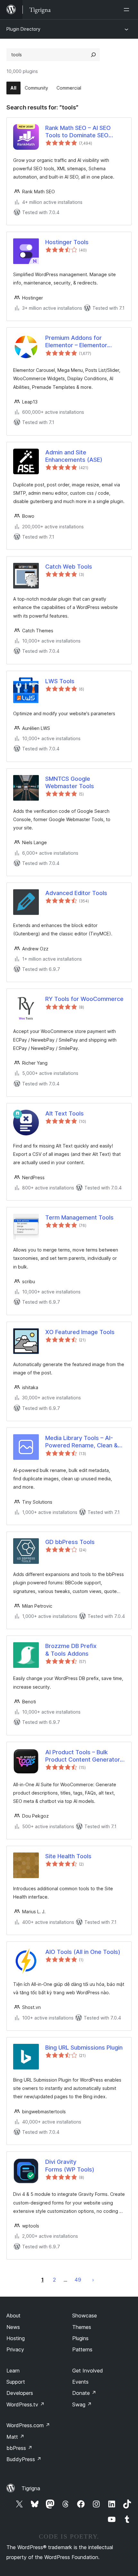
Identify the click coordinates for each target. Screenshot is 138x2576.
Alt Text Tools (65, 1113)
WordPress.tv (26, 2404)
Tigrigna (31, 2488)
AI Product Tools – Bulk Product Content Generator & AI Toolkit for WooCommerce (83, 1756)
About (13, 2316)
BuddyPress (24, 2459)
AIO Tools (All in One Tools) (83, 1952)
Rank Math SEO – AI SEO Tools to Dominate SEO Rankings (78, 132)
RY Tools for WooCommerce (84, 999)
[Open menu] (128, 10)
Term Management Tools (79, 1217)
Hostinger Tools (67, 242)
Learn (13, 2371)
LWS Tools (60, 681)
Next (93, 2280)
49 (78, 2280)
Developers (20, 2393)
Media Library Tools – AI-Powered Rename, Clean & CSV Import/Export (82, 1442)
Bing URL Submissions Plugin (84, 2048)
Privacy (15, 2349)
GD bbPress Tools (70, 1542)
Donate (84, 2393)
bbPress (19, 2448)
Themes (82, 2327)
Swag (82, 2404)
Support (16, 2382)
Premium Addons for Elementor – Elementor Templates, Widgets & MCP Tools (83, 342)
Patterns (82, 2349)
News (13, 2327)
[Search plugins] (93, 55)
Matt (15, 2437)
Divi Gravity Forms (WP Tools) (70, 2165)
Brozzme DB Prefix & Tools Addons (71, 1650)
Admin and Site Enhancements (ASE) (74, 456)
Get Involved (88, 2371)
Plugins (80, 2338)
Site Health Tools (68, 1856)
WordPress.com (28, 2425)
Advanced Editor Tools (76, 893)
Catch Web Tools (69, 567)
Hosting (16, 2338)
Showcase (85, 2316)
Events (80, 2382)
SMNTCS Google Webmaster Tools (70, 782)
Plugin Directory (23, 29)
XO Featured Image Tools (80, 1332)
